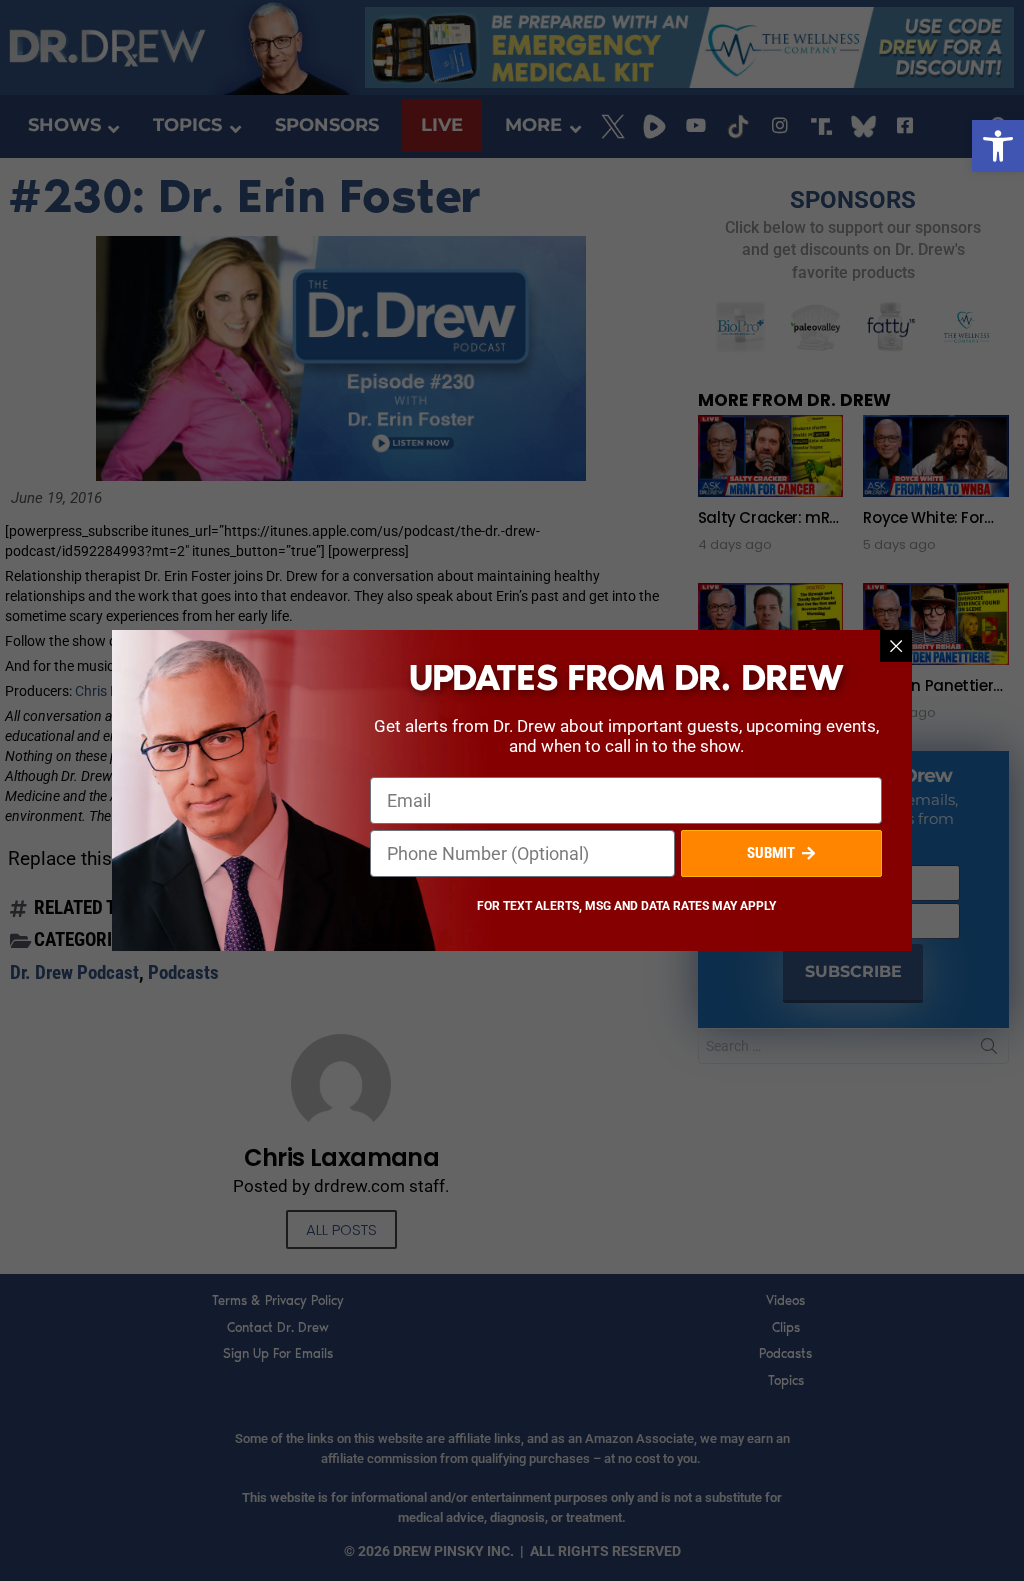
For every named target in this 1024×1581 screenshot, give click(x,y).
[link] (998, 146)
